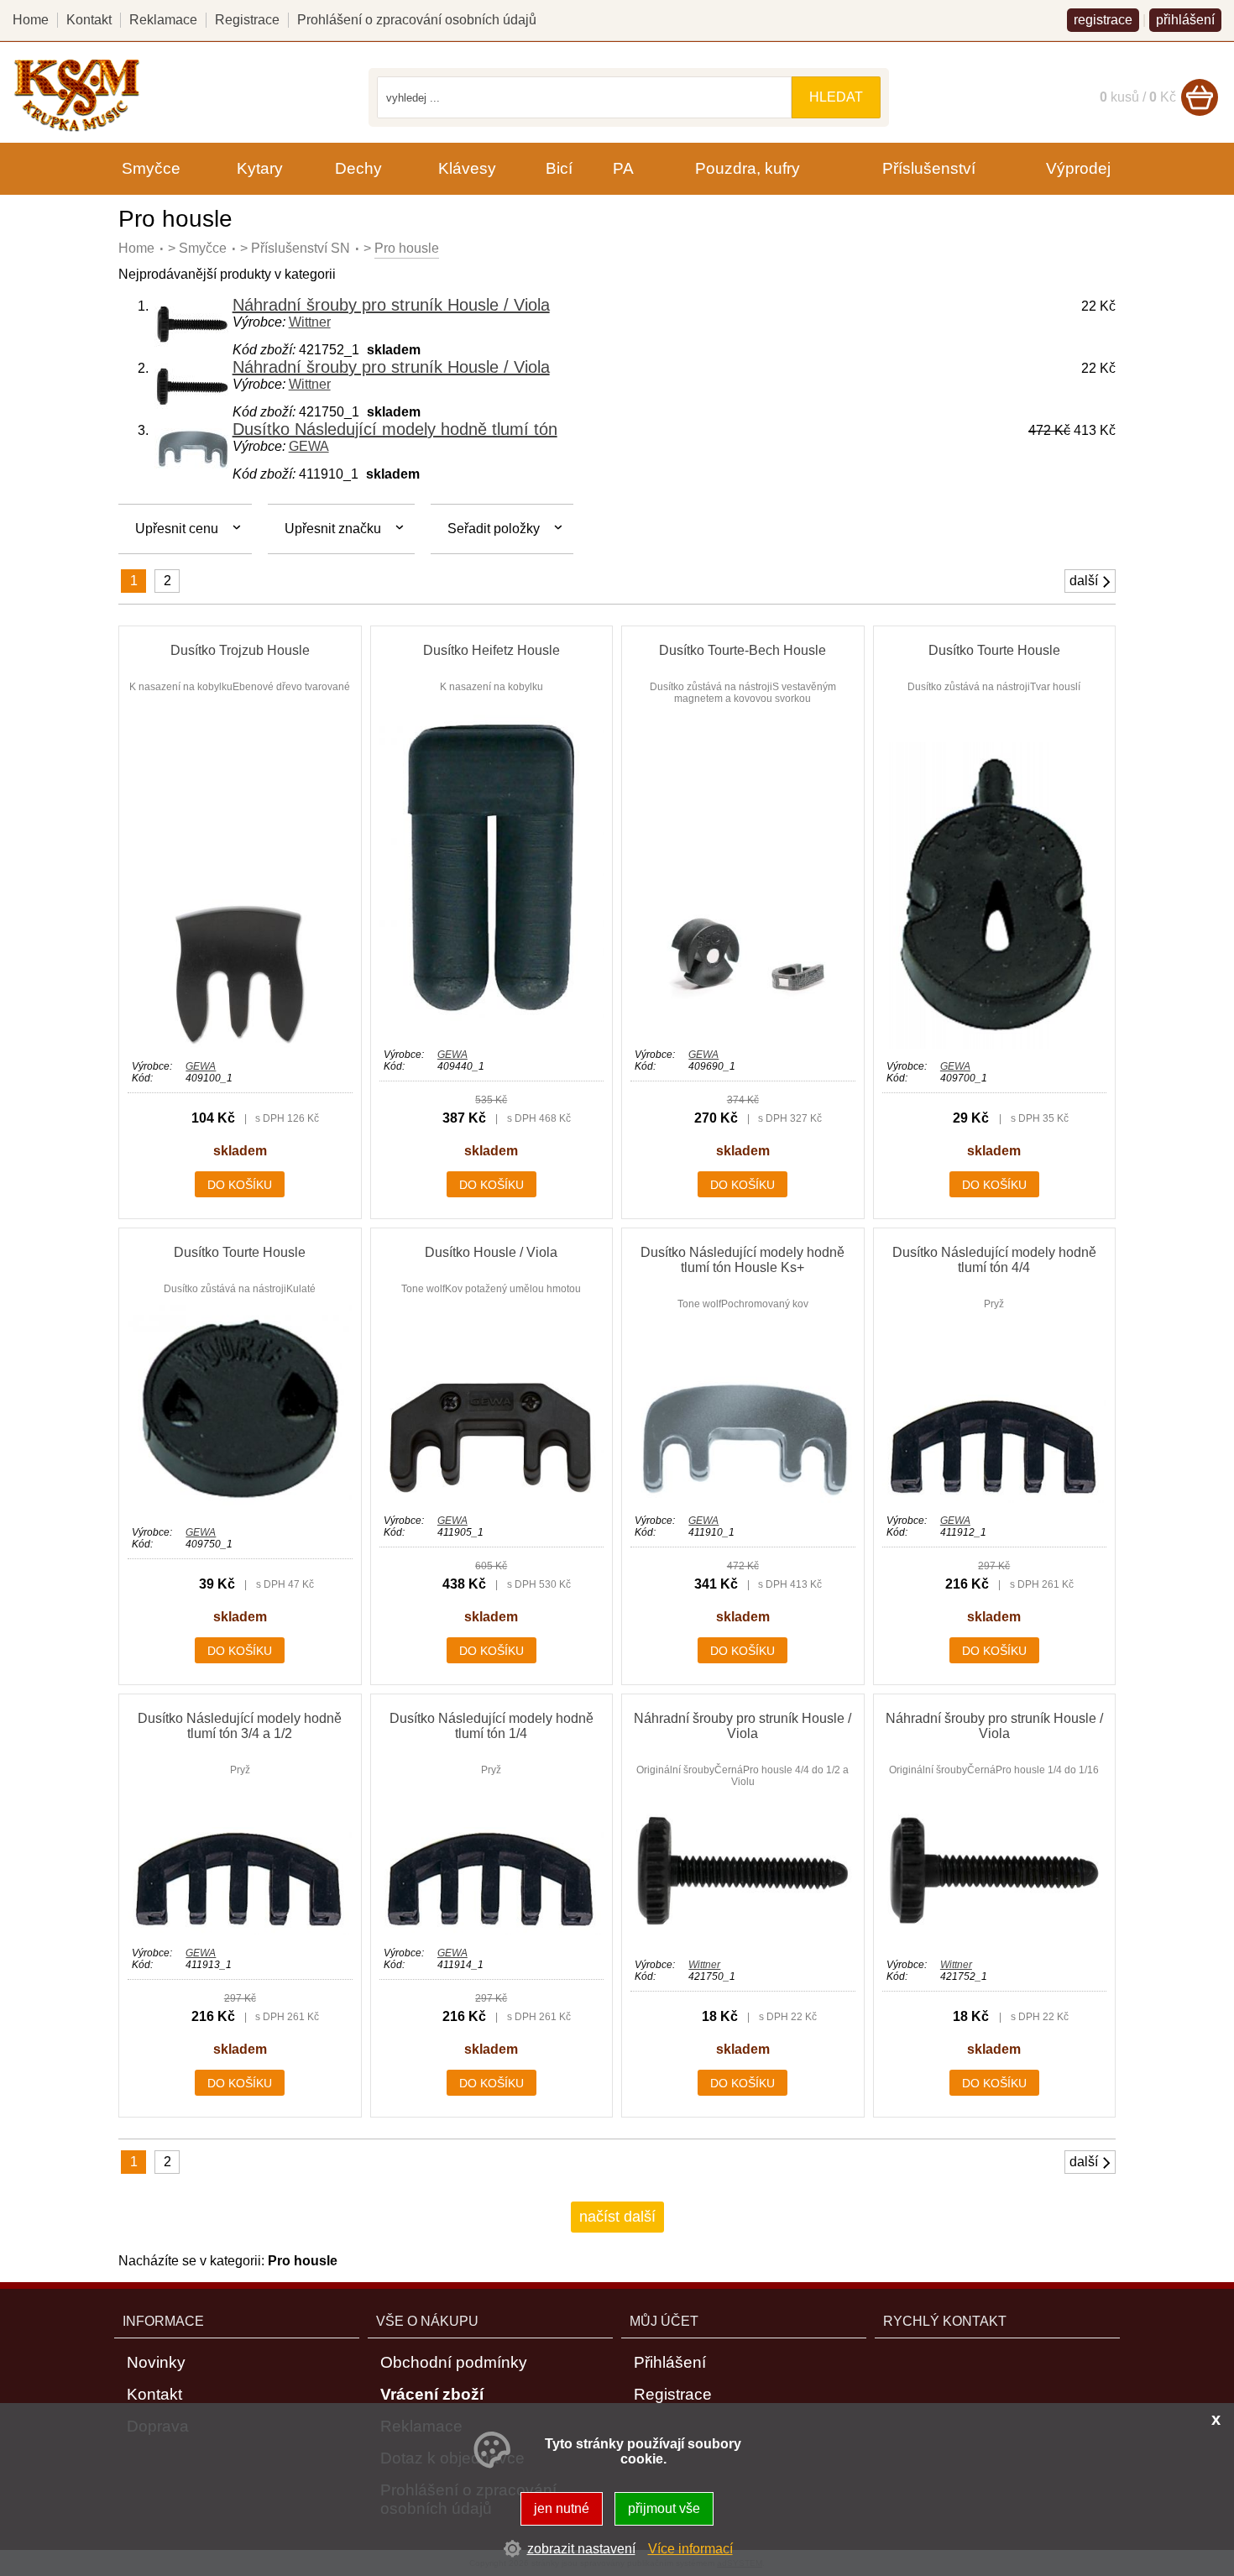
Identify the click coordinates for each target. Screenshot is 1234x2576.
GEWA (309, 446)
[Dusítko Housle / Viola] (492, 1498)
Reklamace (163, 20)
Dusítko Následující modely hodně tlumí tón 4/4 (994, 1260)
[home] (77, 129)
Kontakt (89, 20)
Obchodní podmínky (454, 2362)
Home (136, 248)
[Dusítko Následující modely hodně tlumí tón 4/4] (994, 1498)
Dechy (358, 168)
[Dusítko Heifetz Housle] (492, 1032)
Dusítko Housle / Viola (491, 1252)
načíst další (617, 2217)
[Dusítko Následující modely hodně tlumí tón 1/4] (492, 1931)
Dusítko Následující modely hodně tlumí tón (395, 429)
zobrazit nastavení (581, 2549)
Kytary (260, 168)
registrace (1103, 20)
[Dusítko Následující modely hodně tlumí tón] (192, 466)
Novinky (156, 2362)
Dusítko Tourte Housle (994, 650)
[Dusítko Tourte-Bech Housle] (742, 1032)
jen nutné (562, 2508)
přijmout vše (664, 2508)
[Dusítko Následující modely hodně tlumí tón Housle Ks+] (742, 1498)
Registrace (247, 20)
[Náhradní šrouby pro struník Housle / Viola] (192, 346)
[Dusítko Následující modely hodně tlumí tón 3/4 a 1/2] (240, 1931)
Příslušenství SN (301, 248)
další (1084, 581)
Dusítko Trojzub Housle (240, 650)
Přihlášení (670, 2362)
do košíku (240, 1185)
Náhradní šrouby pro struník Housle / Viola (391, 305)
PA (623, 168)
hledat (836, 97)
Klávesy (467, 168)
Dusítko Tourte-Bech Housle (742, 650)
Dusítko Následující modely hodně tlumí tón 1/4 (492, 1726)
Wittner (310, 322)
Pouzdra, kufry (748, 168)
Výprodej (1078, 168)
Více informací (690, 2549)
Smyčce (203, 248)
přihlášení (1185, 20)
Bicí (559, 168)
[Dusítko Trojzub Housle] (240, 1044)
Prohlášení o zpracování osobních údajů (417, 20)
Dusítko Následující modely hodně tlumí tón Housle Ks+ (742, 1260)
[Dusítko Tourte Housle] (994, 1044)
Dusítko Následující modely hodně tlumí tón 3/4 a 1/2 (240, 1726)
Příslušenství (929, 168)
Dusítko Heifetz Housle (492, 650)
